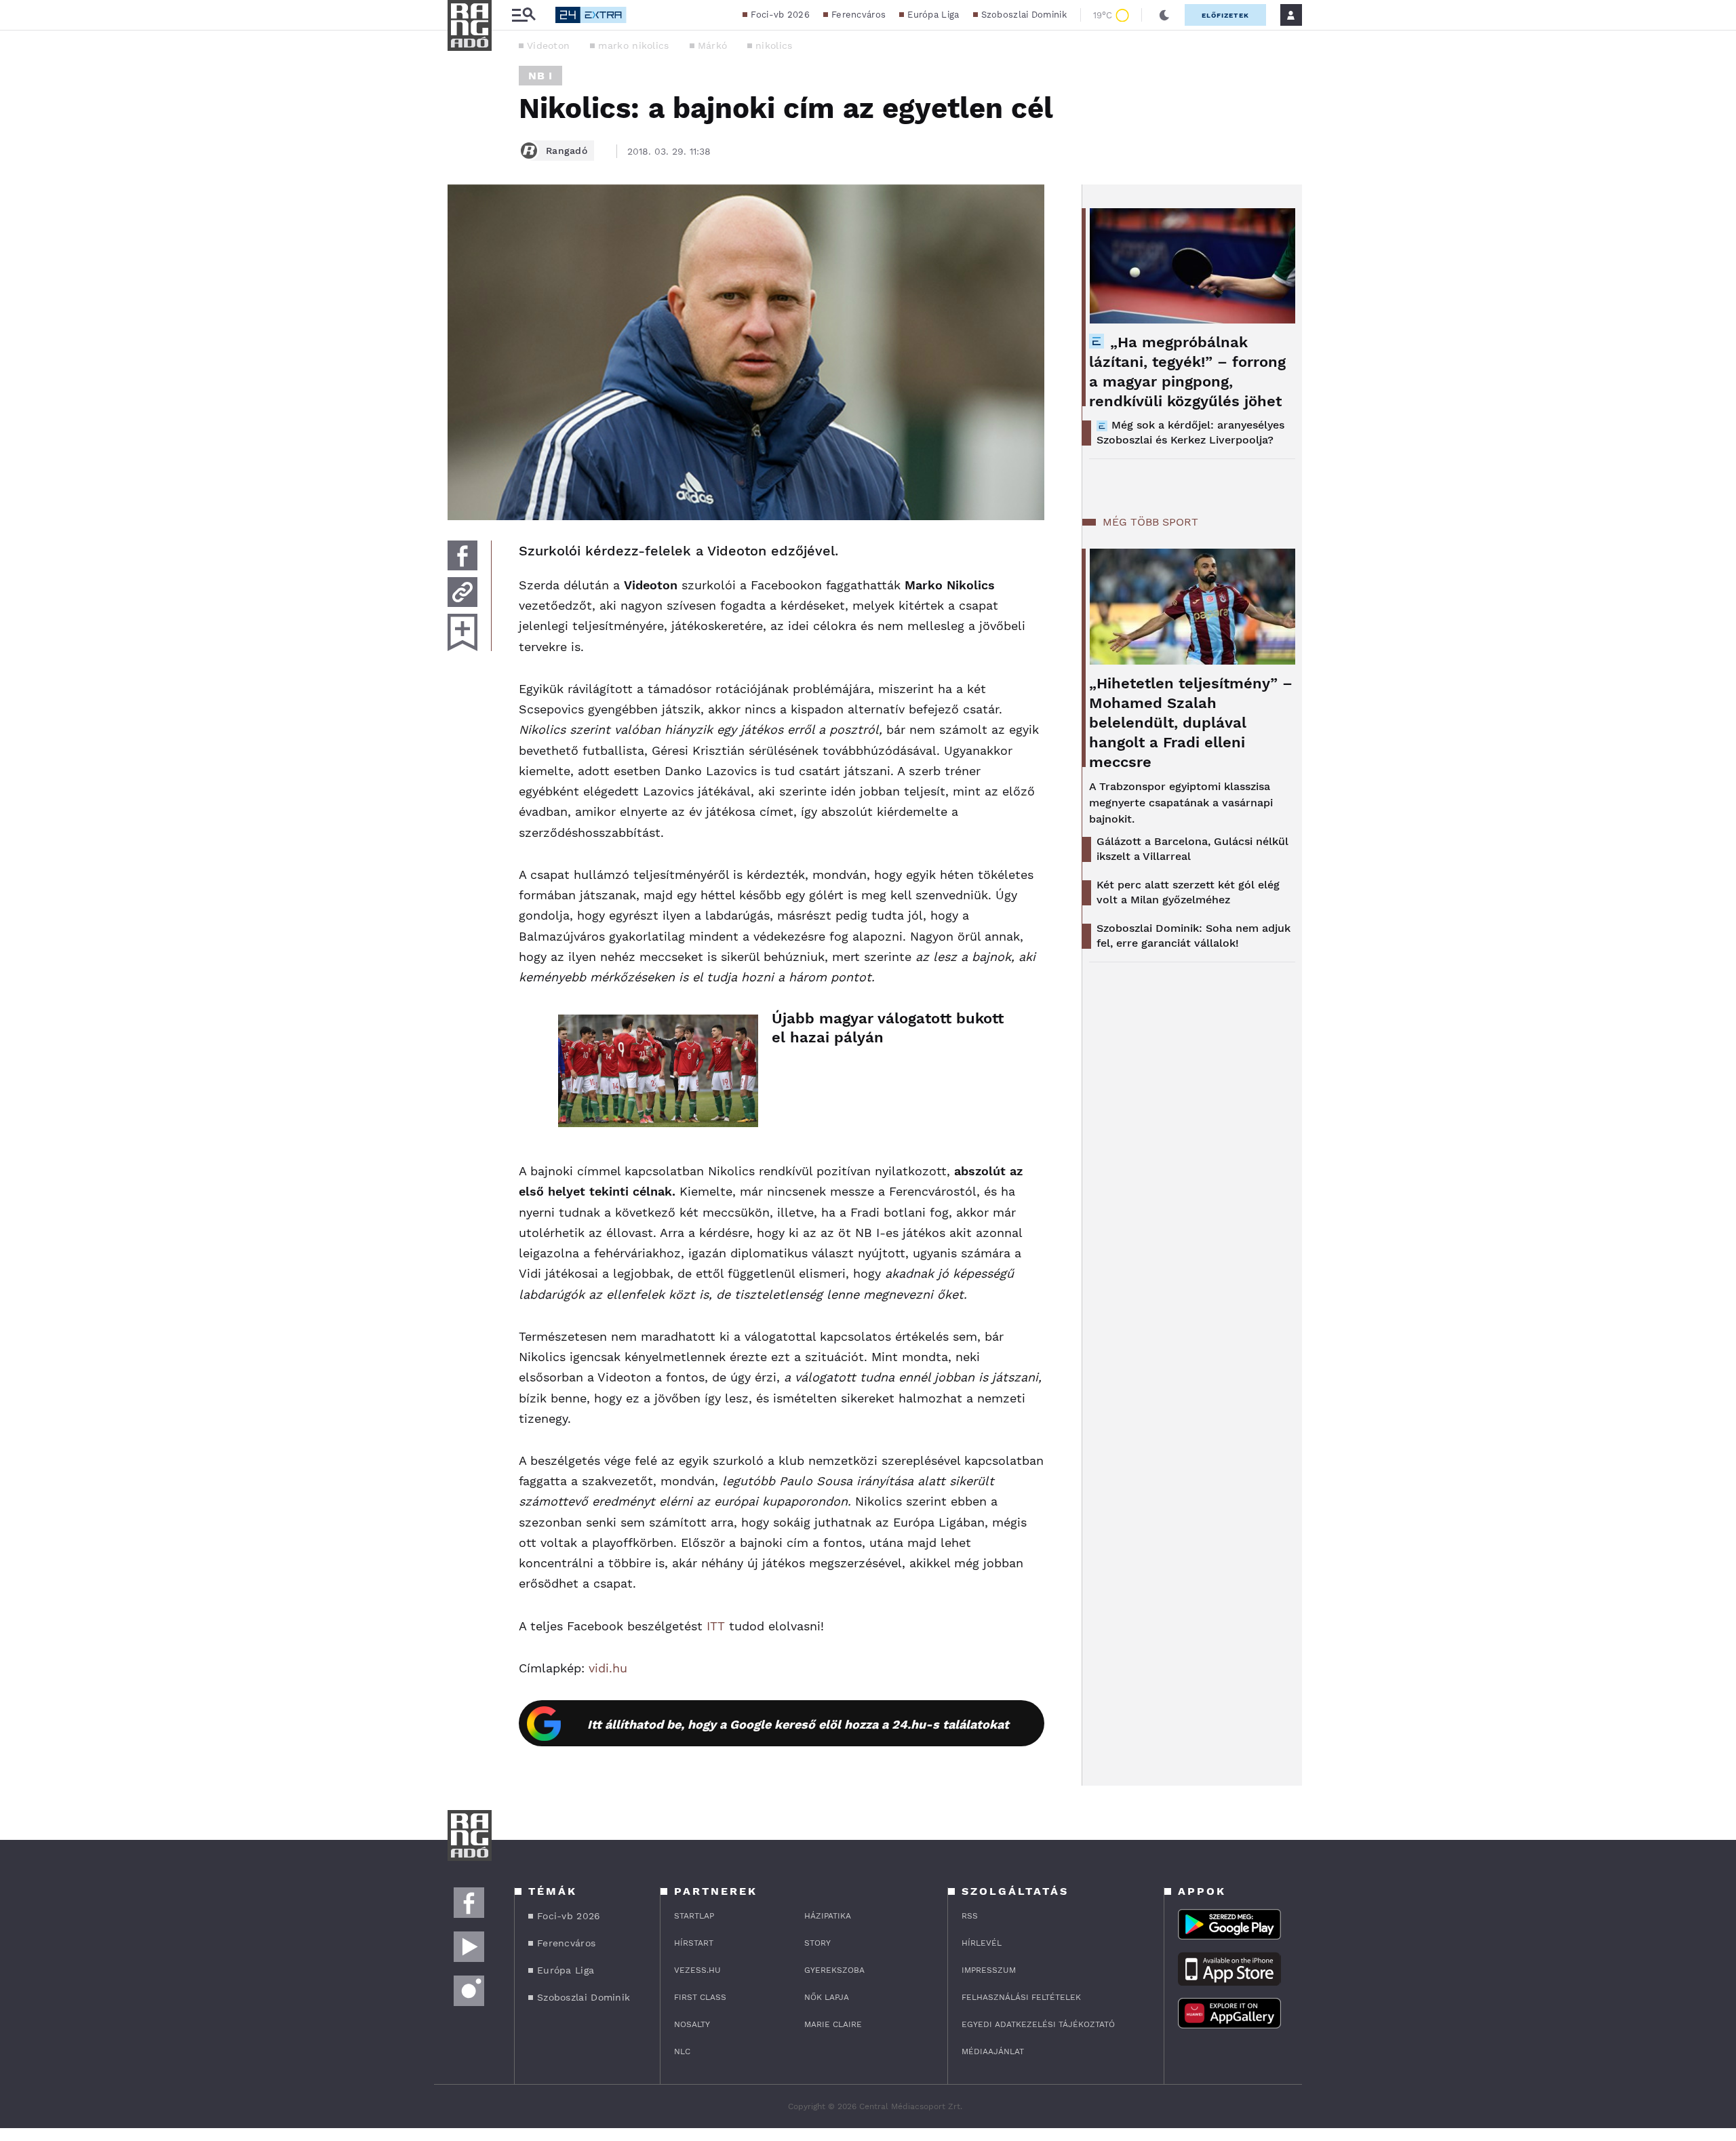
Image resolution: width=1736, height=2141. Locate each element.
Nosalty (692, 2024)
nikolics (774, 45)
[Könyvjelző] (462, 632)
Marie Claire (833, 2024)
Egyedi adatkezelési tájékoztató (1038, 2024)
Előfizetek (1225, 15)
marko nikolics (633, 45)
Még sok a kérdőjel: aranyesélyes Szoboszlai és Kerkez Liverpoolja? (1190, 432)
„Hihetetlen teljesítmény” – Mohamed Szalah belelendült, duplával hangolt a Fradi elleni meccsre (1191, 723)
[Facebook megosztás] (462, 555)
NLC (682, 2051)
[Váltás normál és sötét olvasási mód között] (1164, 15)
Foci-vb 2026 (780, 15)
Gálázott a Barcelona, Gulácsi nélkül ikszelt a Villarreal (1192, 849)
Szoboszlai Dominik (1024, 15)
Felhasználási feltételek (1021, 1997)
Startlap (694, 1916)
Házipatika (828, 1916)
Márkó (713, 45)
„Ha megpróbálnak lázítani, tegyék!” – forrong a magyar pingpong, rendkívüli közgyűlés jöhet (1187, 372)
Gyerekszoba (834, 1970)
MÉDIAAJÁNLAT (993, 2051)
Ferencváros (859, 15)
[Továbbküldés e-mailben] (462, 592)
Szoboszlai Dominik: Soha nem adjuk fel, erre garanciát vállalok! (1193, 936)
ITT (716, 1626)
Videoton (548, 45)
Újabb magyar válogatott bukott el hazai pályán (888, 1028)
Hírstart (694, 1943)
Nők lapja (827, 1997)
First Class (700, 1997)
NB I (540, 76)
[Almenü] (524, 15)
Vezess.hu (697, 1970)
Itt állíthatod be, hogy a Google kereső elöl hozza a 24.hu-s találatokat (798, 1724)
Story (817, 1943)
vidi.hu (608, 1668)
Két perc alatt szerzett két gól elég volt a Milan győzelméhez (1188, 892)
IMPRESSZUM (989, 1970)
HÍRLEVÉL (982, 1943)
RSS (970, 1916)
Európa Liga (933, 15)
